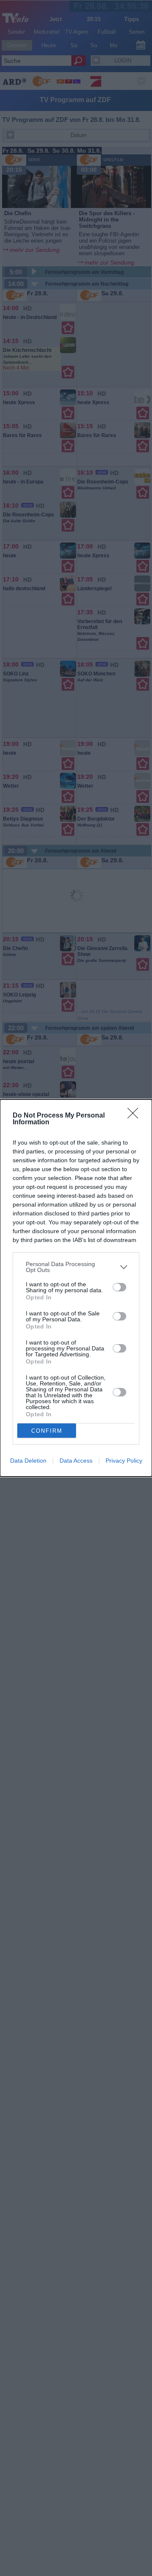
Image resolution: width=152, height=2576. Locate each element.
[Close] (136, 1116)
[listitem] (76, 1267)
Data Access (76, 1461)
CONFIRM (47, 1431)
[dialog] (76, 1288)
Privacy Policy (124, 1461)
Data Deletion (28, 1461)
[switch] (119, 1287)
